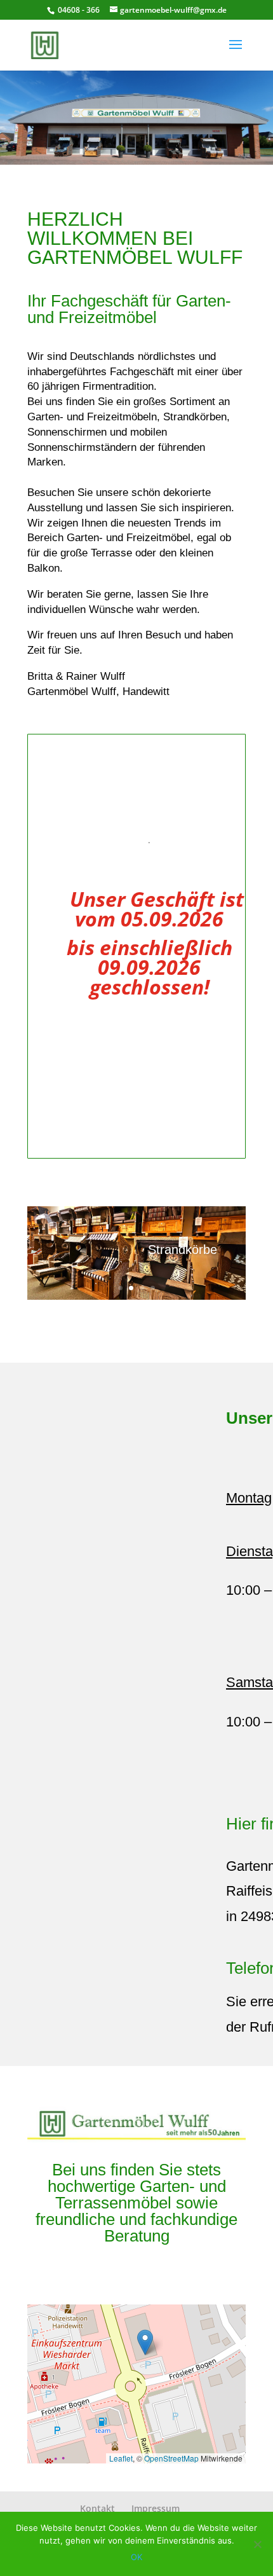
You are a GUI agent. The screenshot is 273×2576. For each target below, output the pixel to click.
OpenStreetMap (171, 2458)
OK (136, 2557)
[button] (145, 2342)
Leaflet (121, 2458)
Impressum (156, 2508)
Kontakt (97, 2508)
